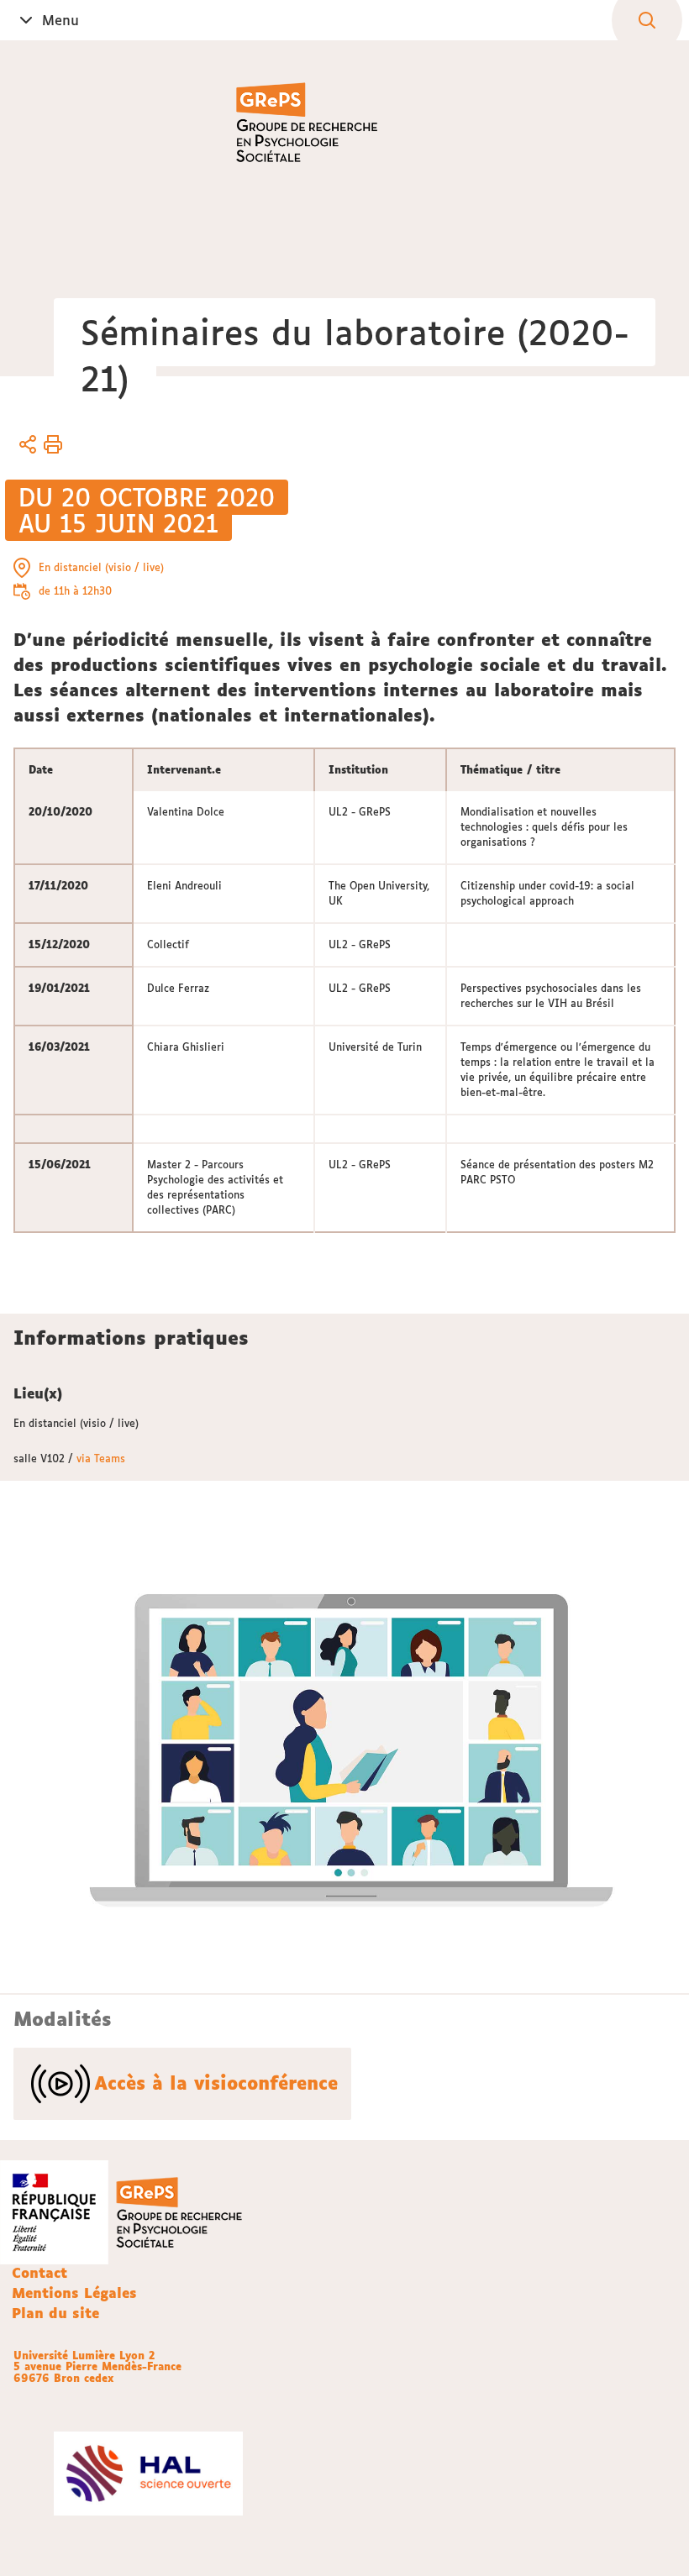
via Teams (101, 1459)
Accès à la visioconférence (216, 2083)
